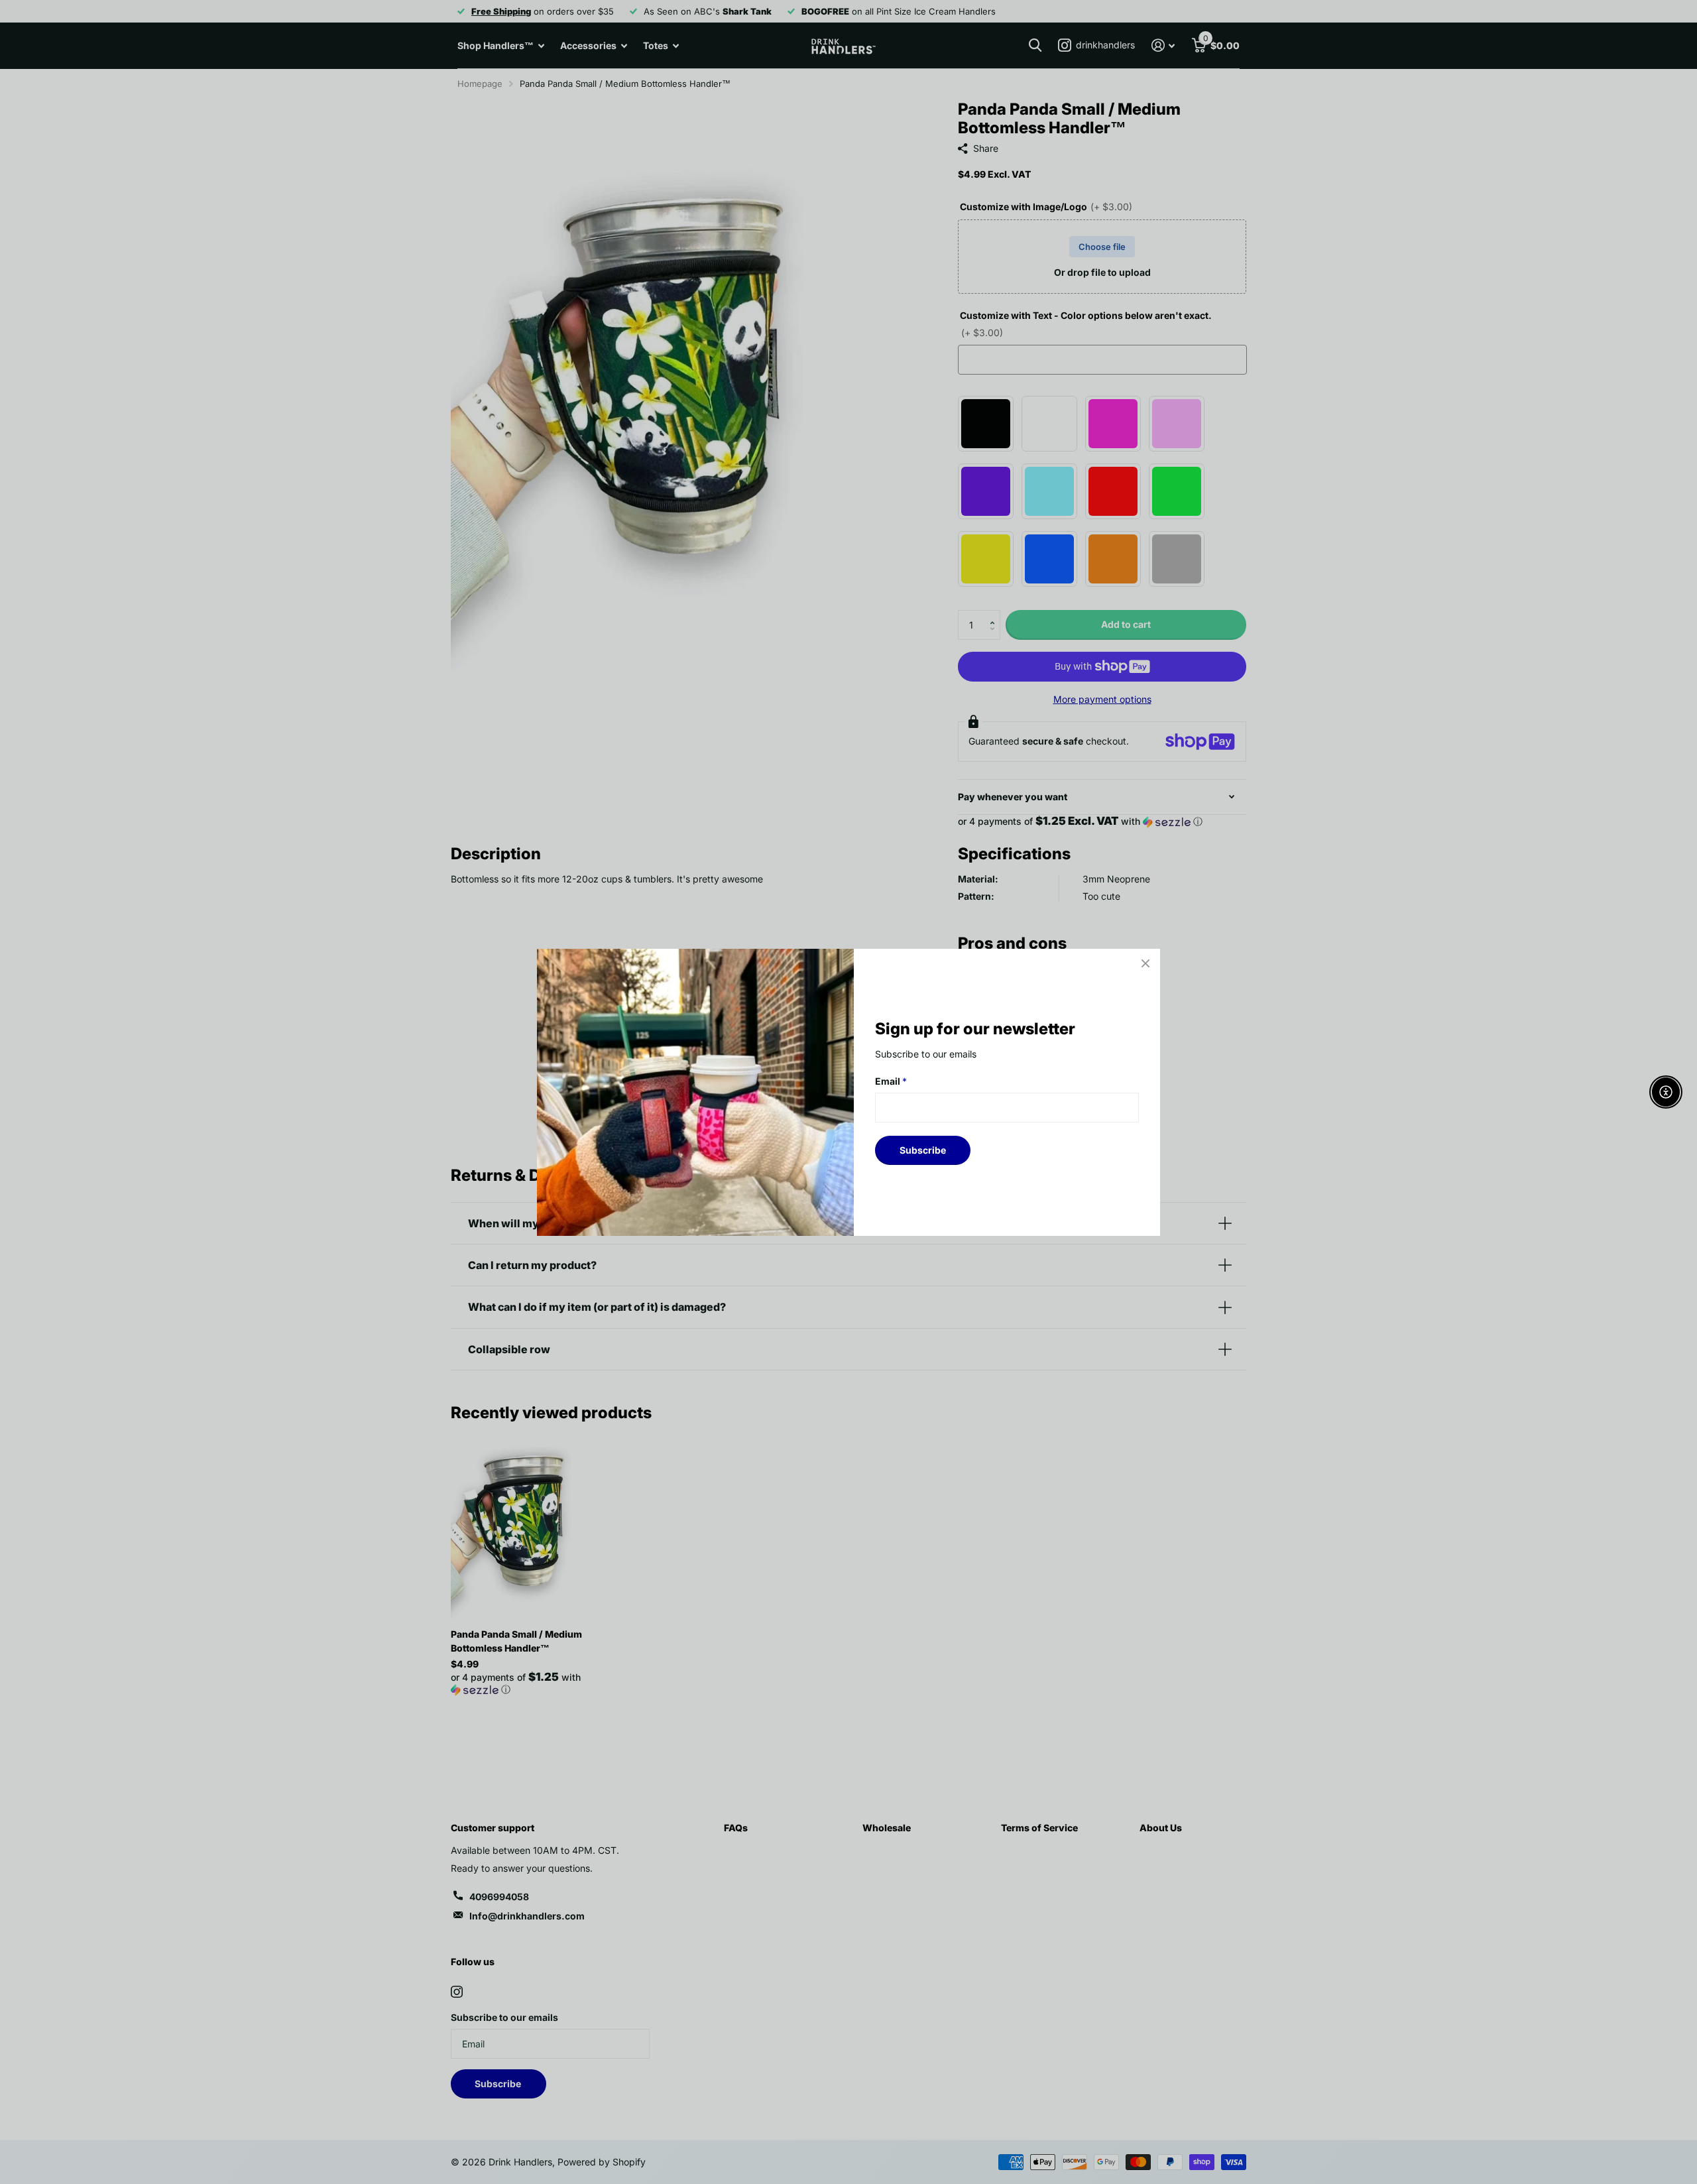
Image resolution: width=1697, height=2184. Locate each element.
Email (891, 1081)
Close (1145, 963)
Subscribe (923, 1149)
